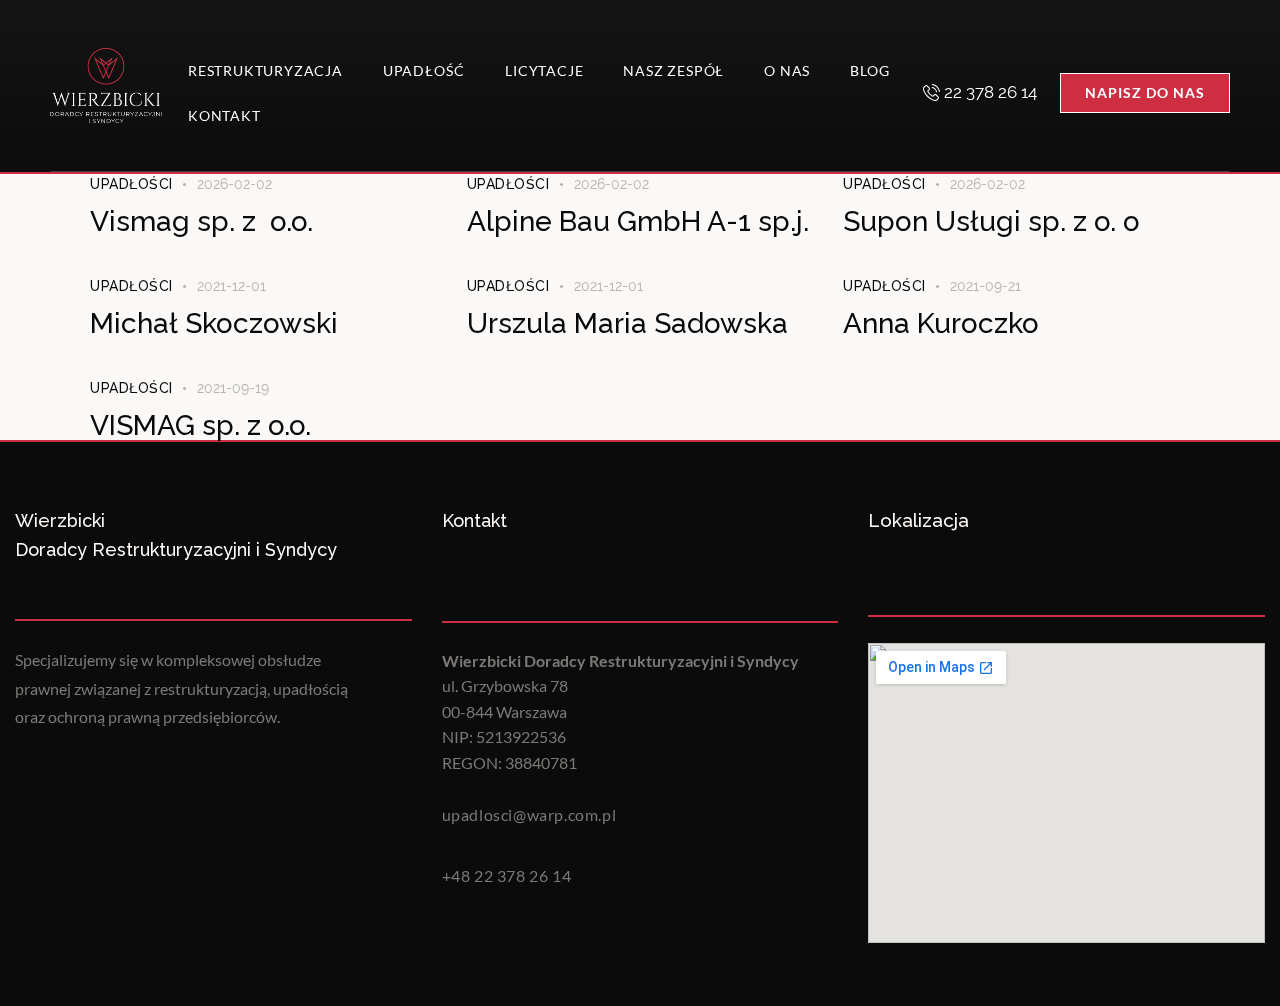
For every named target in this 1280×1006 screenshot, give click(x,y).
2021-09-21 (985, 286)
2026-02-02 (234, 184)
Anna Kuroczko (941, 323)
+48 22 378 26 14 (507, 875)
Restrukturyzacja (265, 70)
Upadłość (424, 70)
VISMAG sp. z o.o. (200, 425)
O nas (787, 70)
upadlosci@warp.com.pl (529, 814)
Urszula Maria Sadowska (627, 323)
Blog (869, 70)
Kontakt (224, 115)
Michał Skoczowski (214, 323)
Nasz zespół (673, 70)
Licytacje (544, 70)
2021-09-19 (233, 388)
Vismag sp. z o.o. (201, 221)
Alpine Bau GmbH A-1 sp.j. (638, 221)
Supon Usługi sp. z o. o (991, 221)
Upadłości (131, 184)
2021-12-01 (231, 286)
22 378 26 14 (990, 92)
